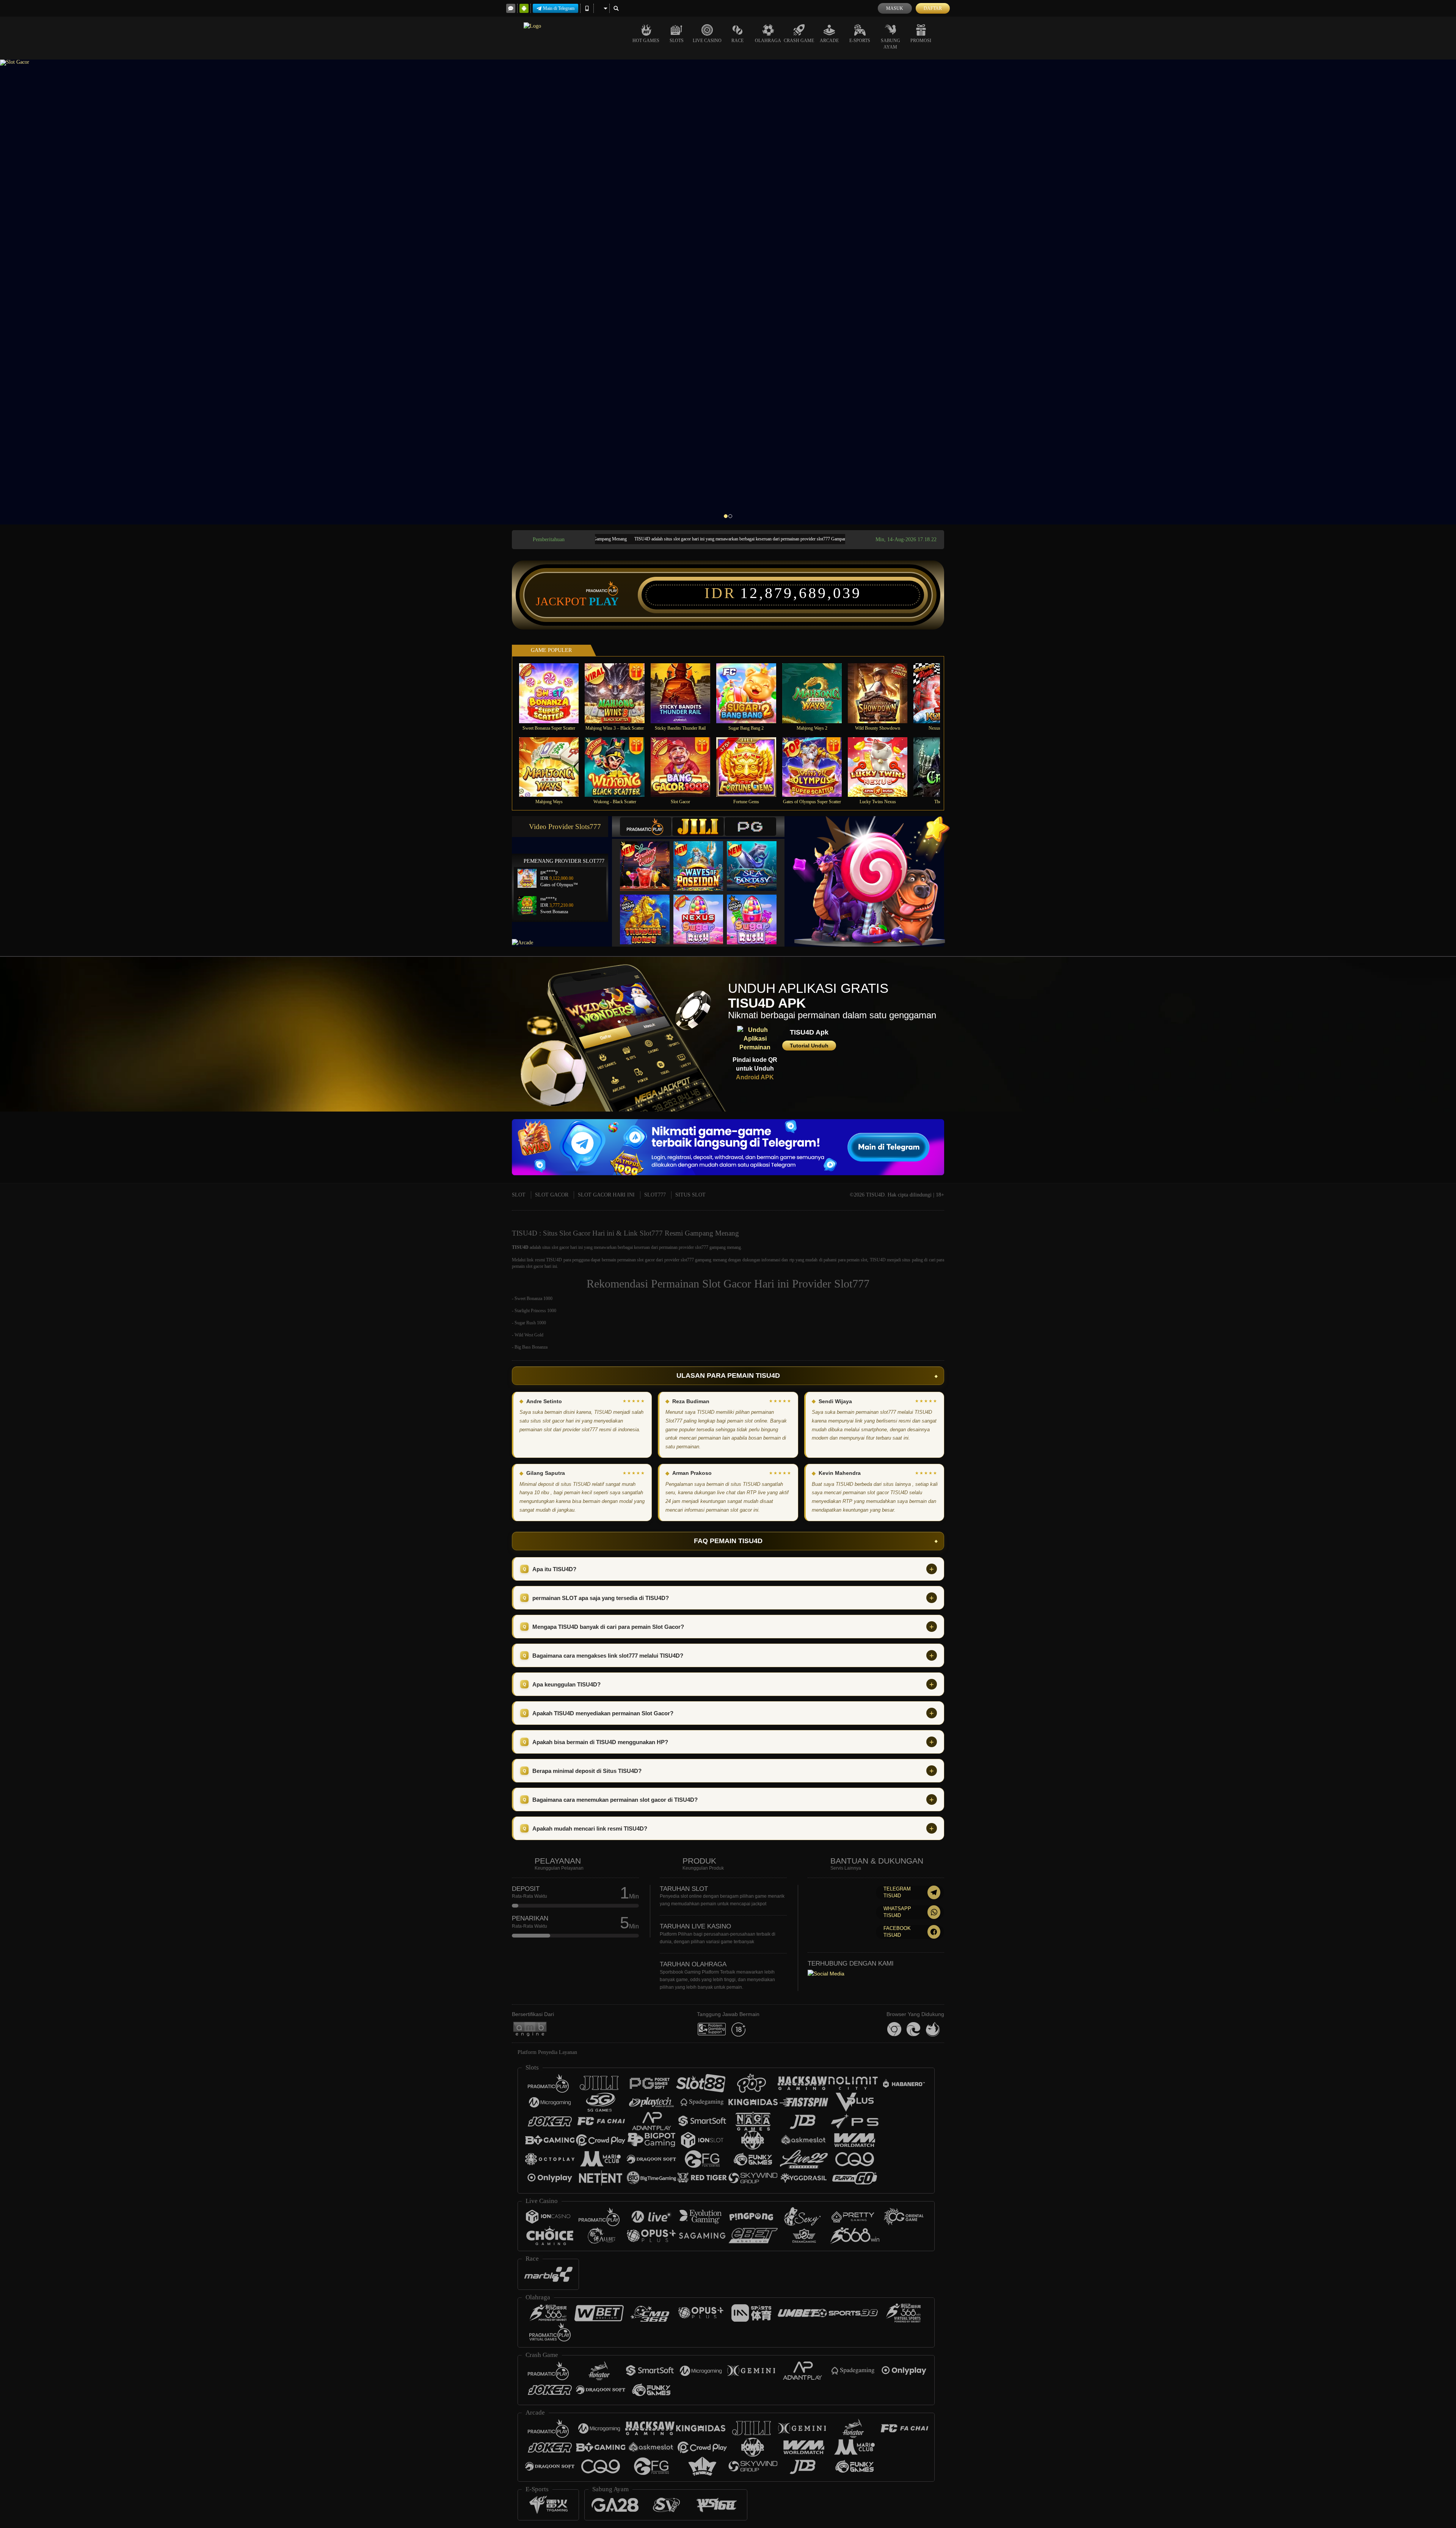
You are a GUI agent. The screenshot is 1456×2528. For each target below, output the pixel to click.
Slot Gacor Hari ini (746, 1284)
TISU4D (520, 1247)
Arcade (829, 41)
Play (604, 601)
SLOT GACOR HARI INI (606, 1195)
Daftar (933, 8)
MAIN (554, 693)
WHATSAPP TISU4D (897, 1912)
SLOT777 (655, 1195)
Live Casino (707, 41)
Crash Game (799, 41)
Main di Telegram (559, 8)
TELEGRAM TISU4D (897, 1892)
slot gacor (560, 1247)
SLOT (519, 1195)
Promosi (921, 41)
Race (737, 41)
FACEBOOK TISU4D (897, 1932)
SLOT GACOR (552, 1195)
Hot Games (646, 41)
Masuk (895, 8)
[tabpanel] (728, 292)
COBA (650, 858)
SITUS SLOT (690, 1195)
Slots (677, 41)
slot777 (687, 1260)
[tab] (646, 827)
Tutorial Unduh (809, 1046)
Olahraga (768, 41)
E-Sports (860, 41)
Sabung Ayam (890, 44)
